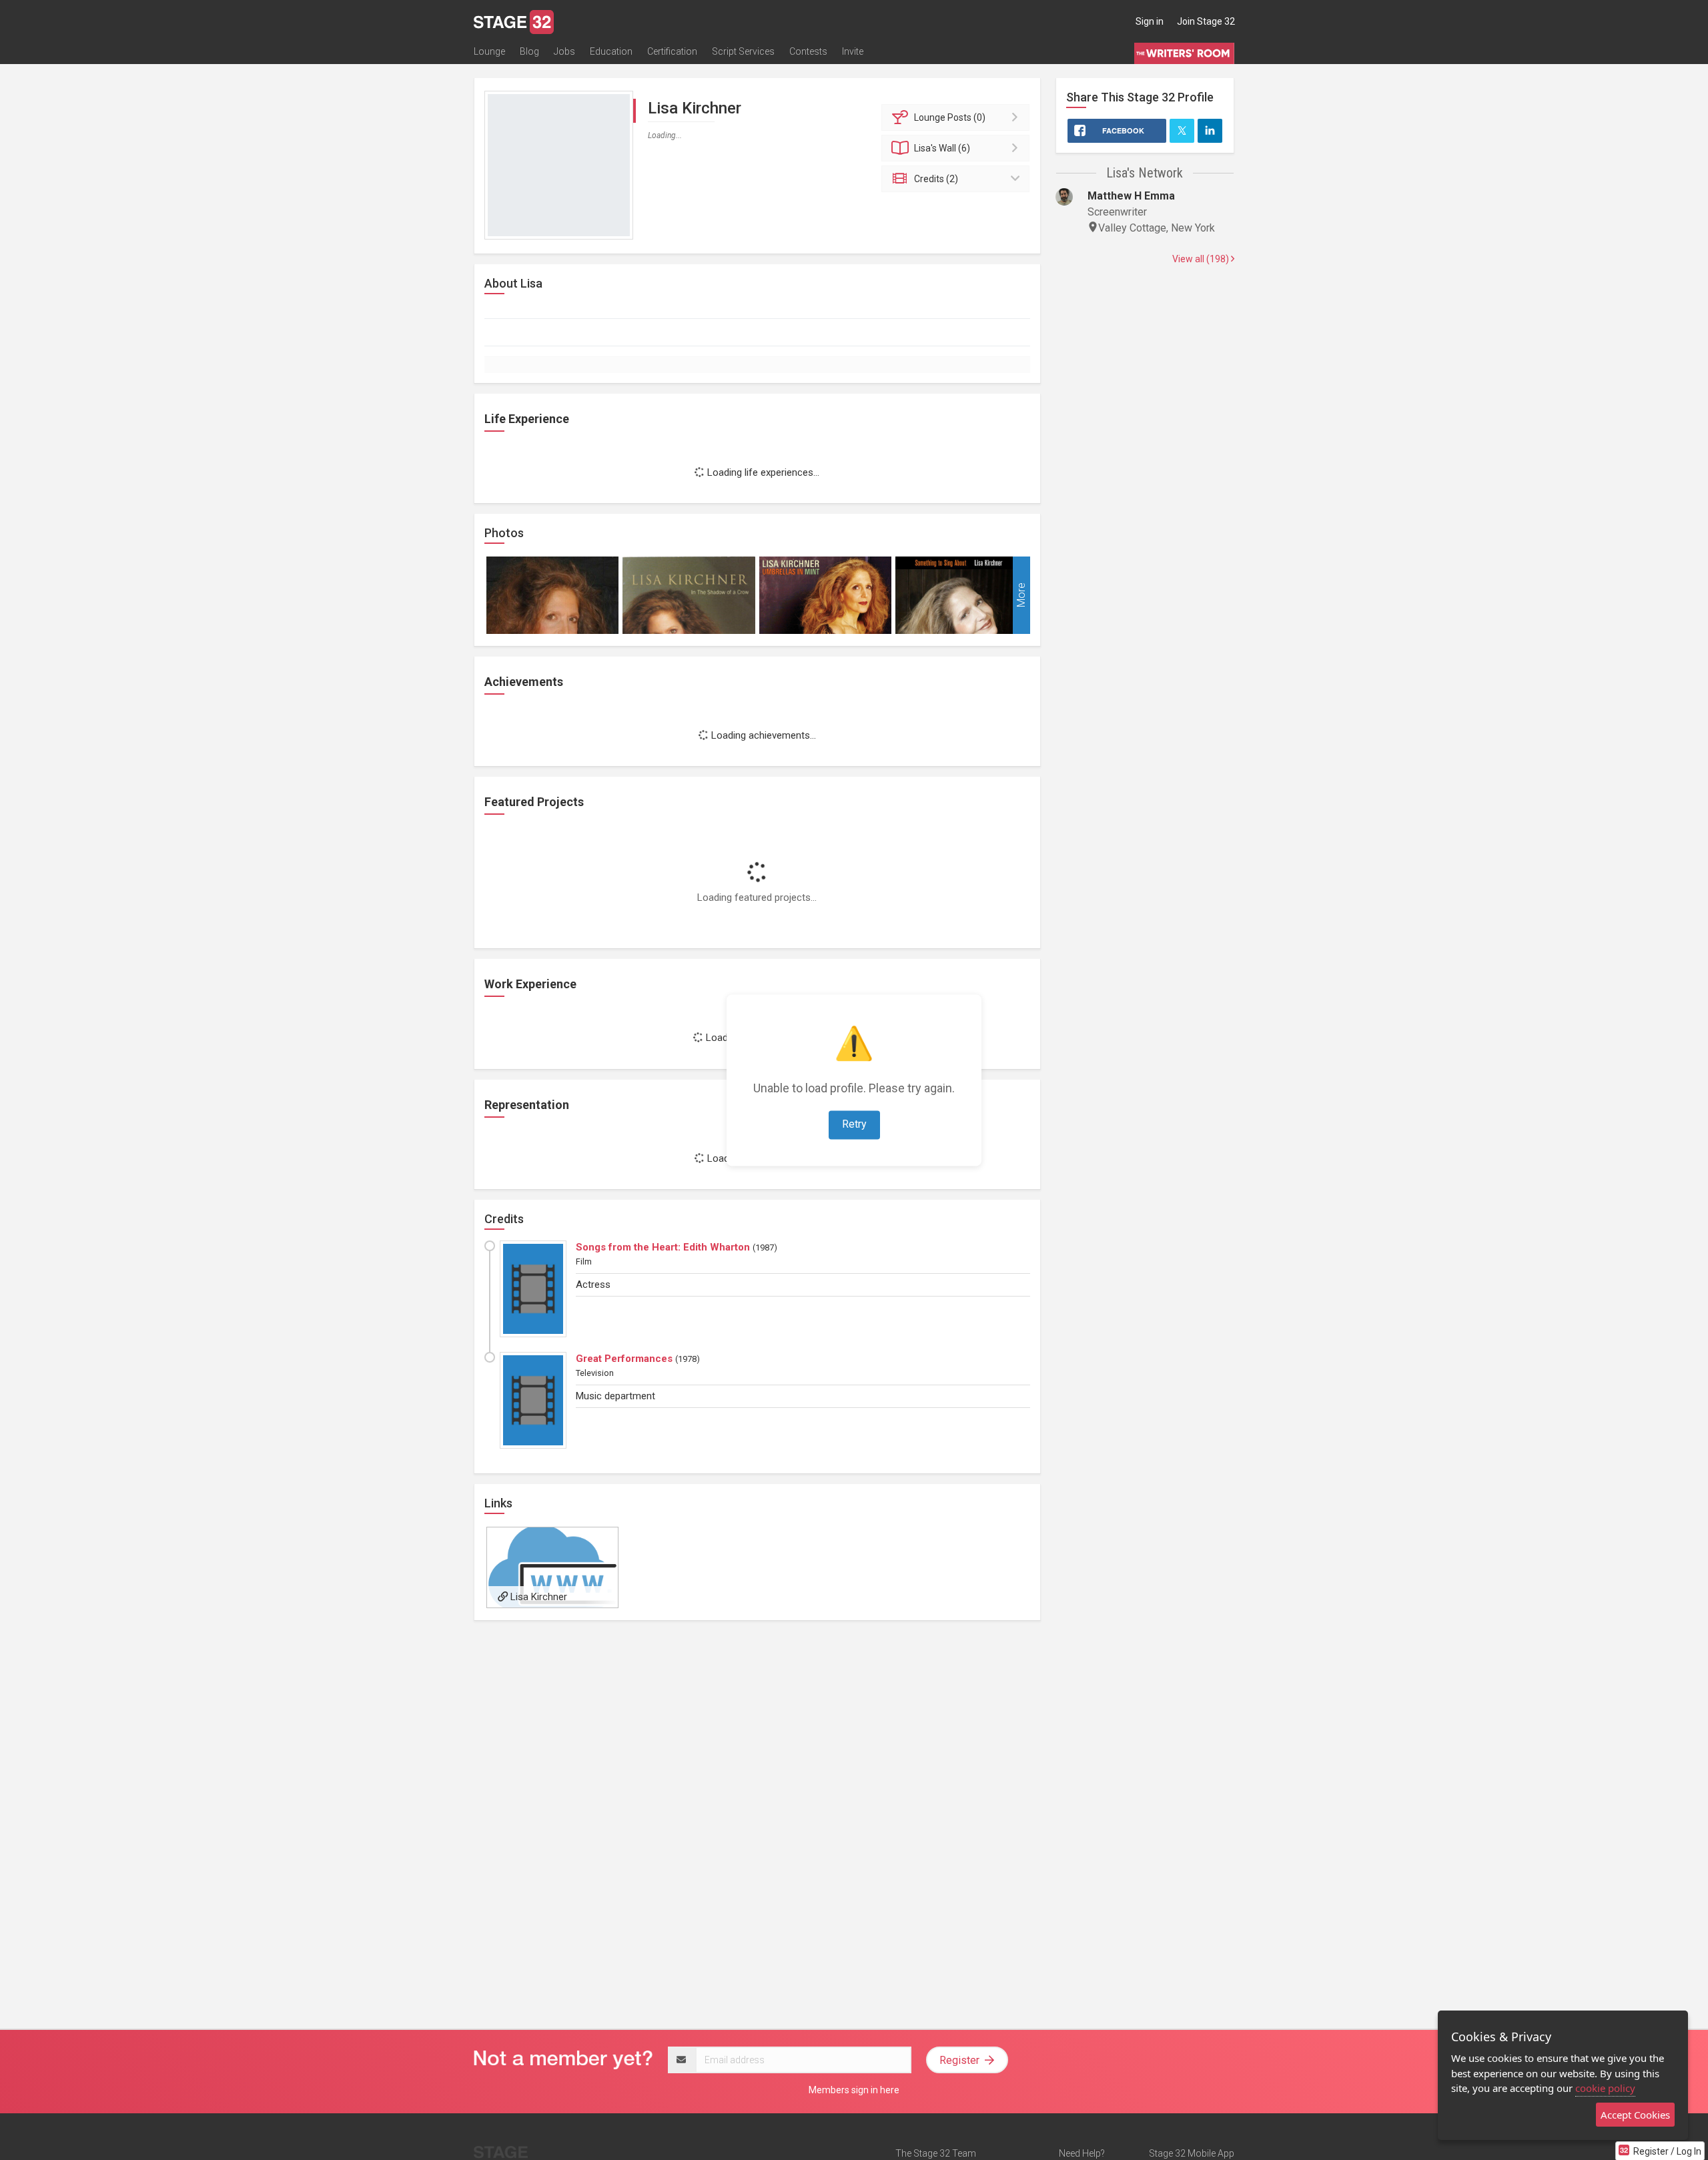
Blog (529, 51)
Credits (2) (936, 179)
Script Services (743, 51)
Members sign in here (854, 2090)
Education (611, 51)
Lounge (489, 51)
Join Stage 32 (1206, 21)
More (1021, 595)
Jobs (564, 51)
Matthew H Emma (1131, 196)
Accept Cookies (1635, 2115)
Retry (854, 1124)
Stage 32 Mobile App (1192, 2153)
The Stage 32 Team (936, 2153)
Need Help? (1082, 2153)
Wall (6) (942, 148)
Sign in (1150, 21)
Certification (672, 51)
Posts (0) (950, 117)
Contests (808, 51)
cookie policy (1605, 2088)
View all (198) (1202, 259)
